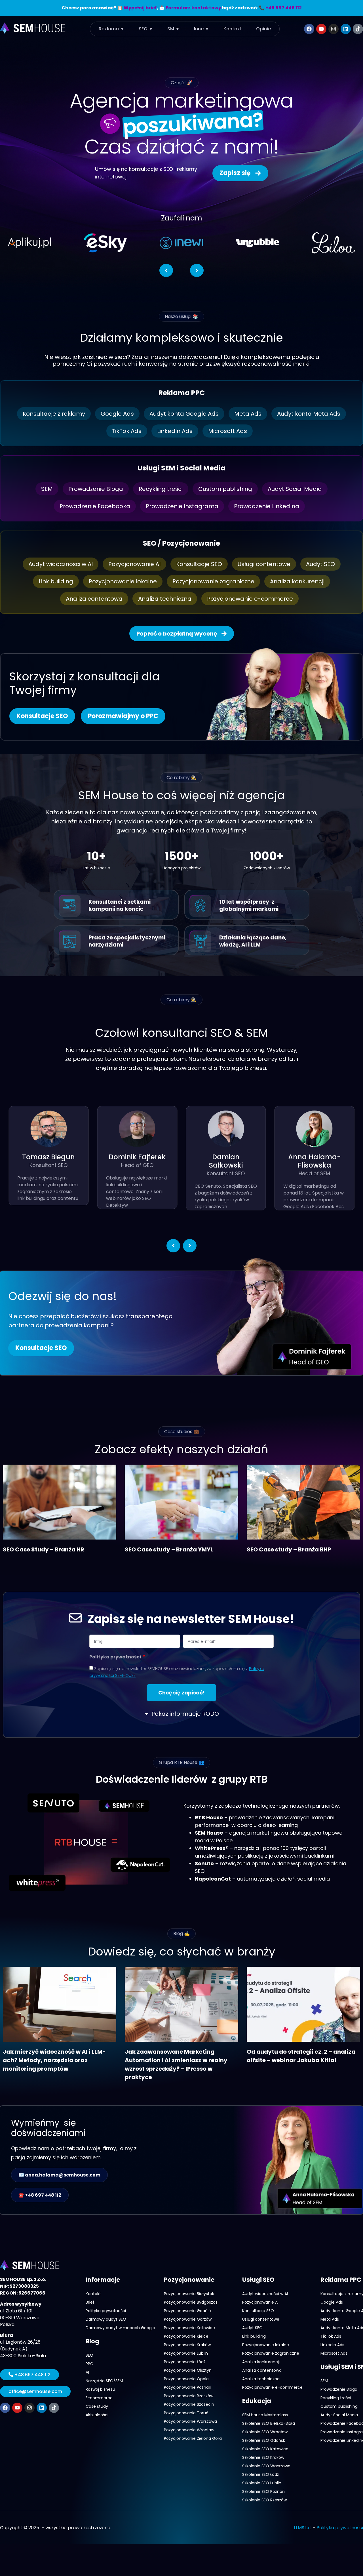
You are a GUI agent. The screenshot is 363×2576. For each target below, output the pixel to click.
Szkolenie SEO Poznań (263, 2491)
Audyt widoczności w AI (61, 564)
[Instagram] (334, 29)
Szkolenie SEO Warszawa (266, 2466)
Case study (97, 2406)
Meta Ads (248, 414)
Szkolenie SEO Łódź (260, 2474)
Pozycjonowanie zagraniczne (213, 581)
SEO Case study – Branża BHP (289, 1549)
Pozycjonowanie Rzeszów (189, 2396)
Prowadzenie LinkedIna (267, 506)
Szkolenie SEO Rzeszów (264, 2500)
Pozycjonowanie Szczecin (189, 2404)
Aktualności (97, 2415)
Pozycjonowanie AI (134, 564)
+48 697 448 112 (284, 8)
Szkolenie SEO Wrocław (265, 2432)
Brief (90, 2302)
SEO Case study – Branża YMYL (169, 1549)
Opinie (263, 29)
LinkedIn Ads (175, 431)
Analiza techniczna (165, 599)
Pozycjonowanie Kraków (187, 2345)
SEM (47, 489)
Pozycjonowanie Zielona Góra (193, 2438)
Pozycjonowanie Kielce (186, 2336)
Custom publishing (225, 489)
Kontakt (233, 29)
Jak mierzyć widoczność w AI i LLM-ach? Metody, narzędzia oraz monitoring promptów (54, 2060)
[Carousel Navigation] (181, 267)
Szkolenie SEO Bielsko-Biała (269, 2423)
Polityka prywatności (116, 1657)
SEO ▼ (146, 29)
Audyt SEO (320, 564)
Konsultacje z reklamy (54, 414)
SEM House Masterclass (265, 2415)
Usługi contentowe (264, 564)
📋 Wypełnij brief (137, 8)
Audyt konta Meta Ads (309, 414)
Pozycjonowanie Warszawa (190, 2421)
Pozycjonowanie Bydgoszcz (191, 2302)
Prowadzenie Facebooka (95, 506)
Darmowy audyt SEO (106, 2319)
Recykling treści (161, 489)
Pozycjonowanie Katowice (189, 2328)
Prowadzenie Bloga (96, 489)
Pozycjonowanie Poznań (188, 2387)
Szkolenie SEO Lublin (262, 2483)
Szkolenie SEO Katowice (265, 2449)
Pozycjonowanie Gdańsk (188, 2311)
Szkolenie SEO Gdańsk (264, 2440)
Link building (56, 581)
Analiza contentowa (94, 599)
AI (87, 2372)
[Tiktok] (358, 29)
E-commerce (99, 2398)
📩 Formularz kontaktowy (190, 8)
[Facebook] (309, 29)
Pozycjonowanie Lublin (186, 2353)
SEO (89, 2355)
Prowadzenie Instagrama (182, 506)
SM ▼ (174, 29)
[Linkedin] (346, 29)
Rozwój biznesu (100, 2389)
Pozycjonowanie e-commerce (250, 599)
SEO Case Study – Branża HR (44, 1549)
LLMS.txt (303, 2528)
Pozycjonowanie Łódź (185, 2362)
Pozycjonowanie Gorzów (188, 2319)
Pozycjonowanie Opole (186, 2379)
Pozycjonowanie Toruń (186, 2413)
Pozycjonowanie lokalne (123, 581)
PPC (89, 2364)
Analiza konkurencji (297, 581)
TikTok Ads (127, 431)
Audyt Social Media (295, 489)
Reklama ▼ (112, 29)
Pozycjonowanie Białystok (189, 2294)
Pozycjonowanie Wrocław (189, 2430)
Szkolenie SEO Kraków (263, 2457)
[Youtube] (321, 29)
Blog (92, 2341)
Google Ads (117, 414)
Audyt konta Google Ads (184, 414)
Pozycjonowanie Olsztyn (188, 2370)
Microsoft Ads (228, 431)
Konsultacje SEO (199, 564)
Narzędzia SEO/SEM (104, 2381)
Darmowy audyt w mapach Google (120, 2328)
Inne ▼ (202, 29)
